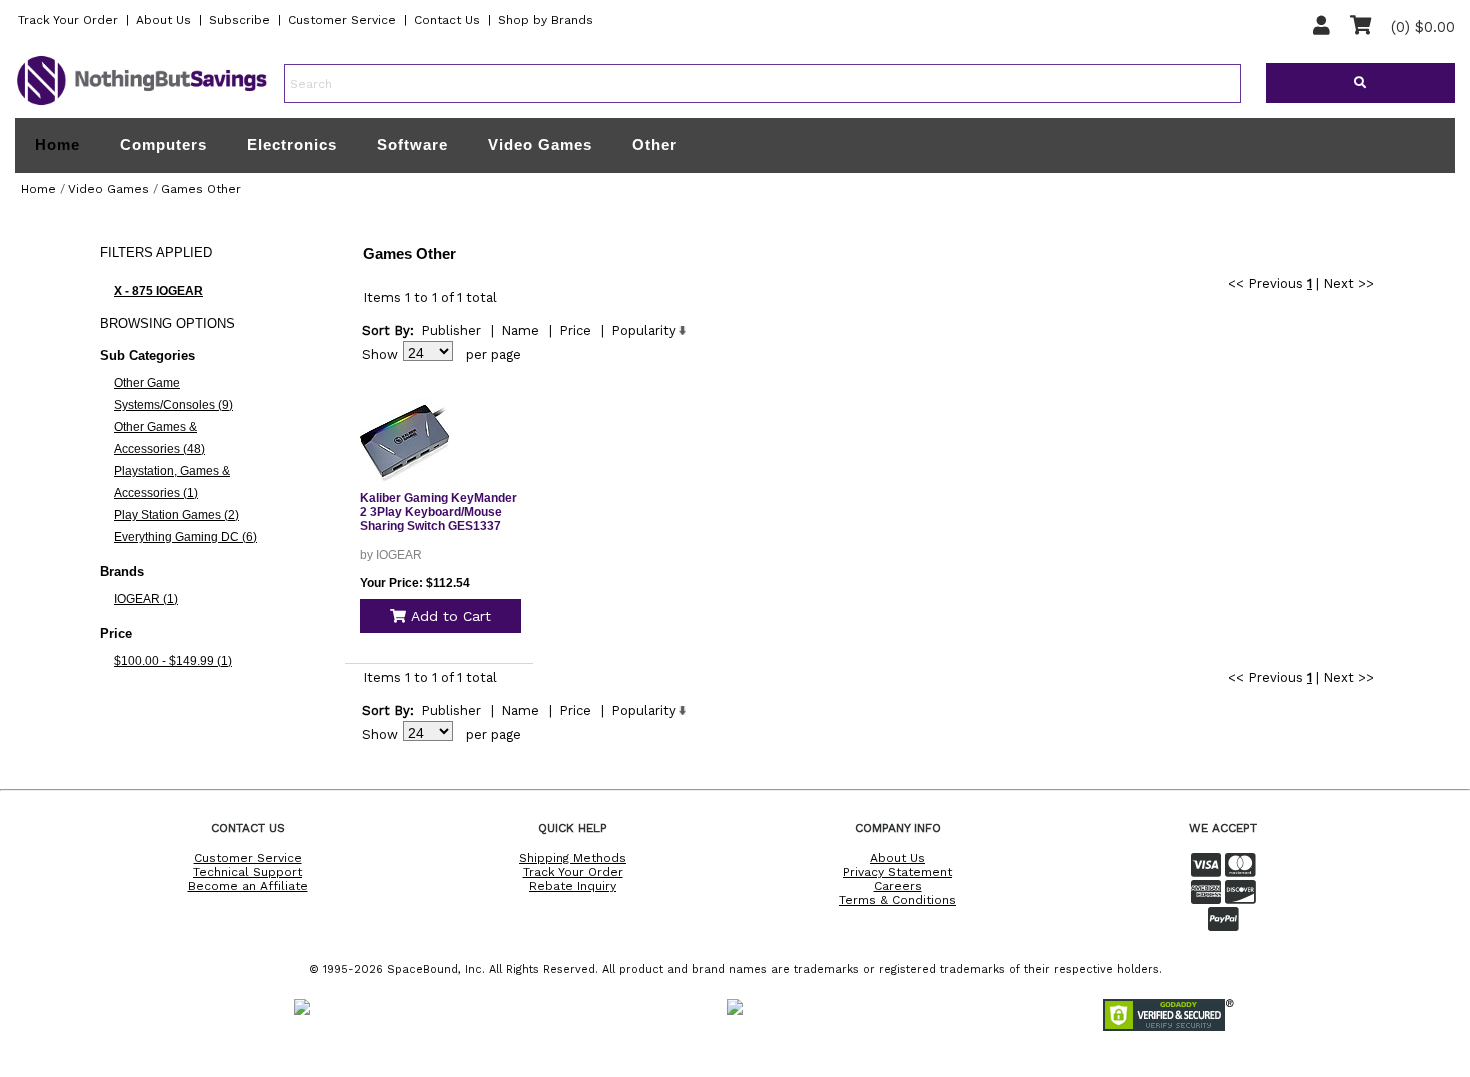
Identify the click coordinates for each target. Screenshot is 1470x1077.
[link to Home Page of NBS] (142, 104)
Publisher (451, 330)
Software (412, 144)
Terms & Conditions (897, 900)
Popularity (643, 330)
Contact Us (447, 20)
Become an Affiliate (248, 886)
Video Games (540, 144)
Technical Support (247, 872)
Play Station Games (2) (176, 515)
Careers (898, 886)
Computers (163, 144)
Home (57, 145)
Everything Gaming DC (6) (185, 537)
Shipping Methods (572, 858)
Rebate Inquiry (572, 886)
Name (520, 330)
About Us (163, 20)
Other (654, 144)
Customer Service (342, 20)
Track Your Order (68, 20)
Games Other (201, 189)
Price (575, 330)
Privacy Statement (897, 872)
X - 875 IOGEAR (158, 291)
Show (380, 354)
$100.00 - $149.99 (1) (173, 661)
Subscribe (239, 20)
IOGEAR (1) (146, 599)
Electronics (292, 144)
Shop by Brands (545, 20)
